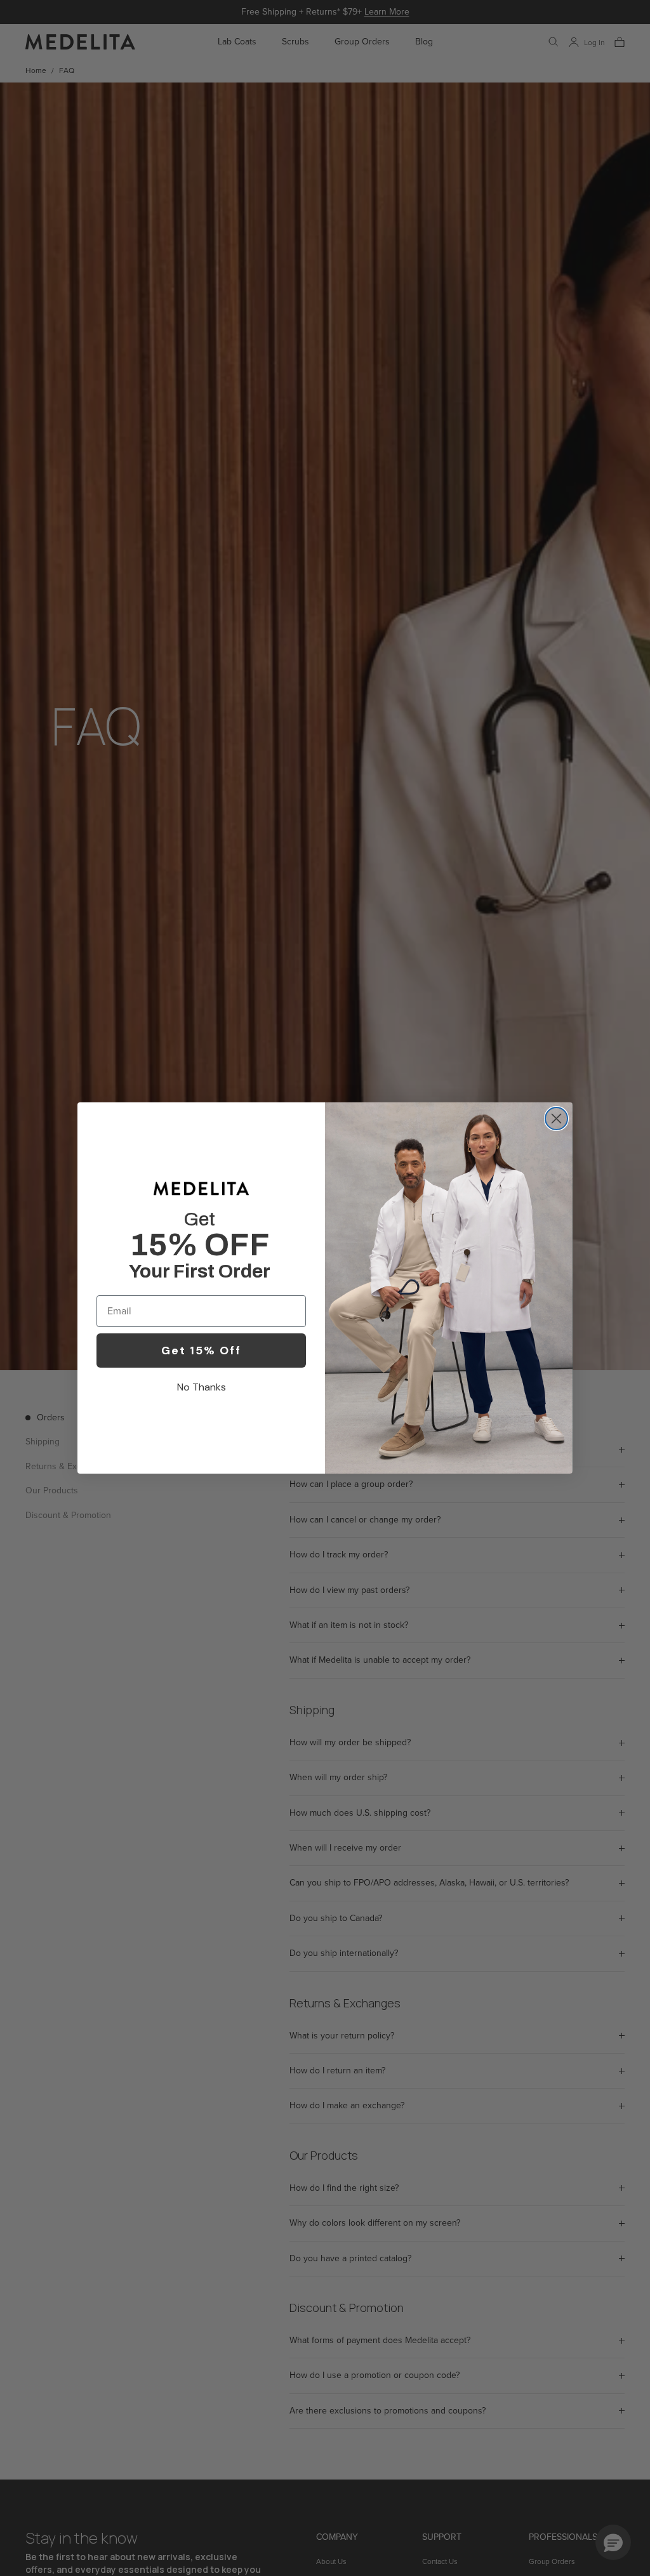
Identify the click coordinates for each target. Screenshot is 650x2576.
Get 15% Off (201, 1351)
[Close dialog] (556, 1119)
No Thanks (202, 1387)
